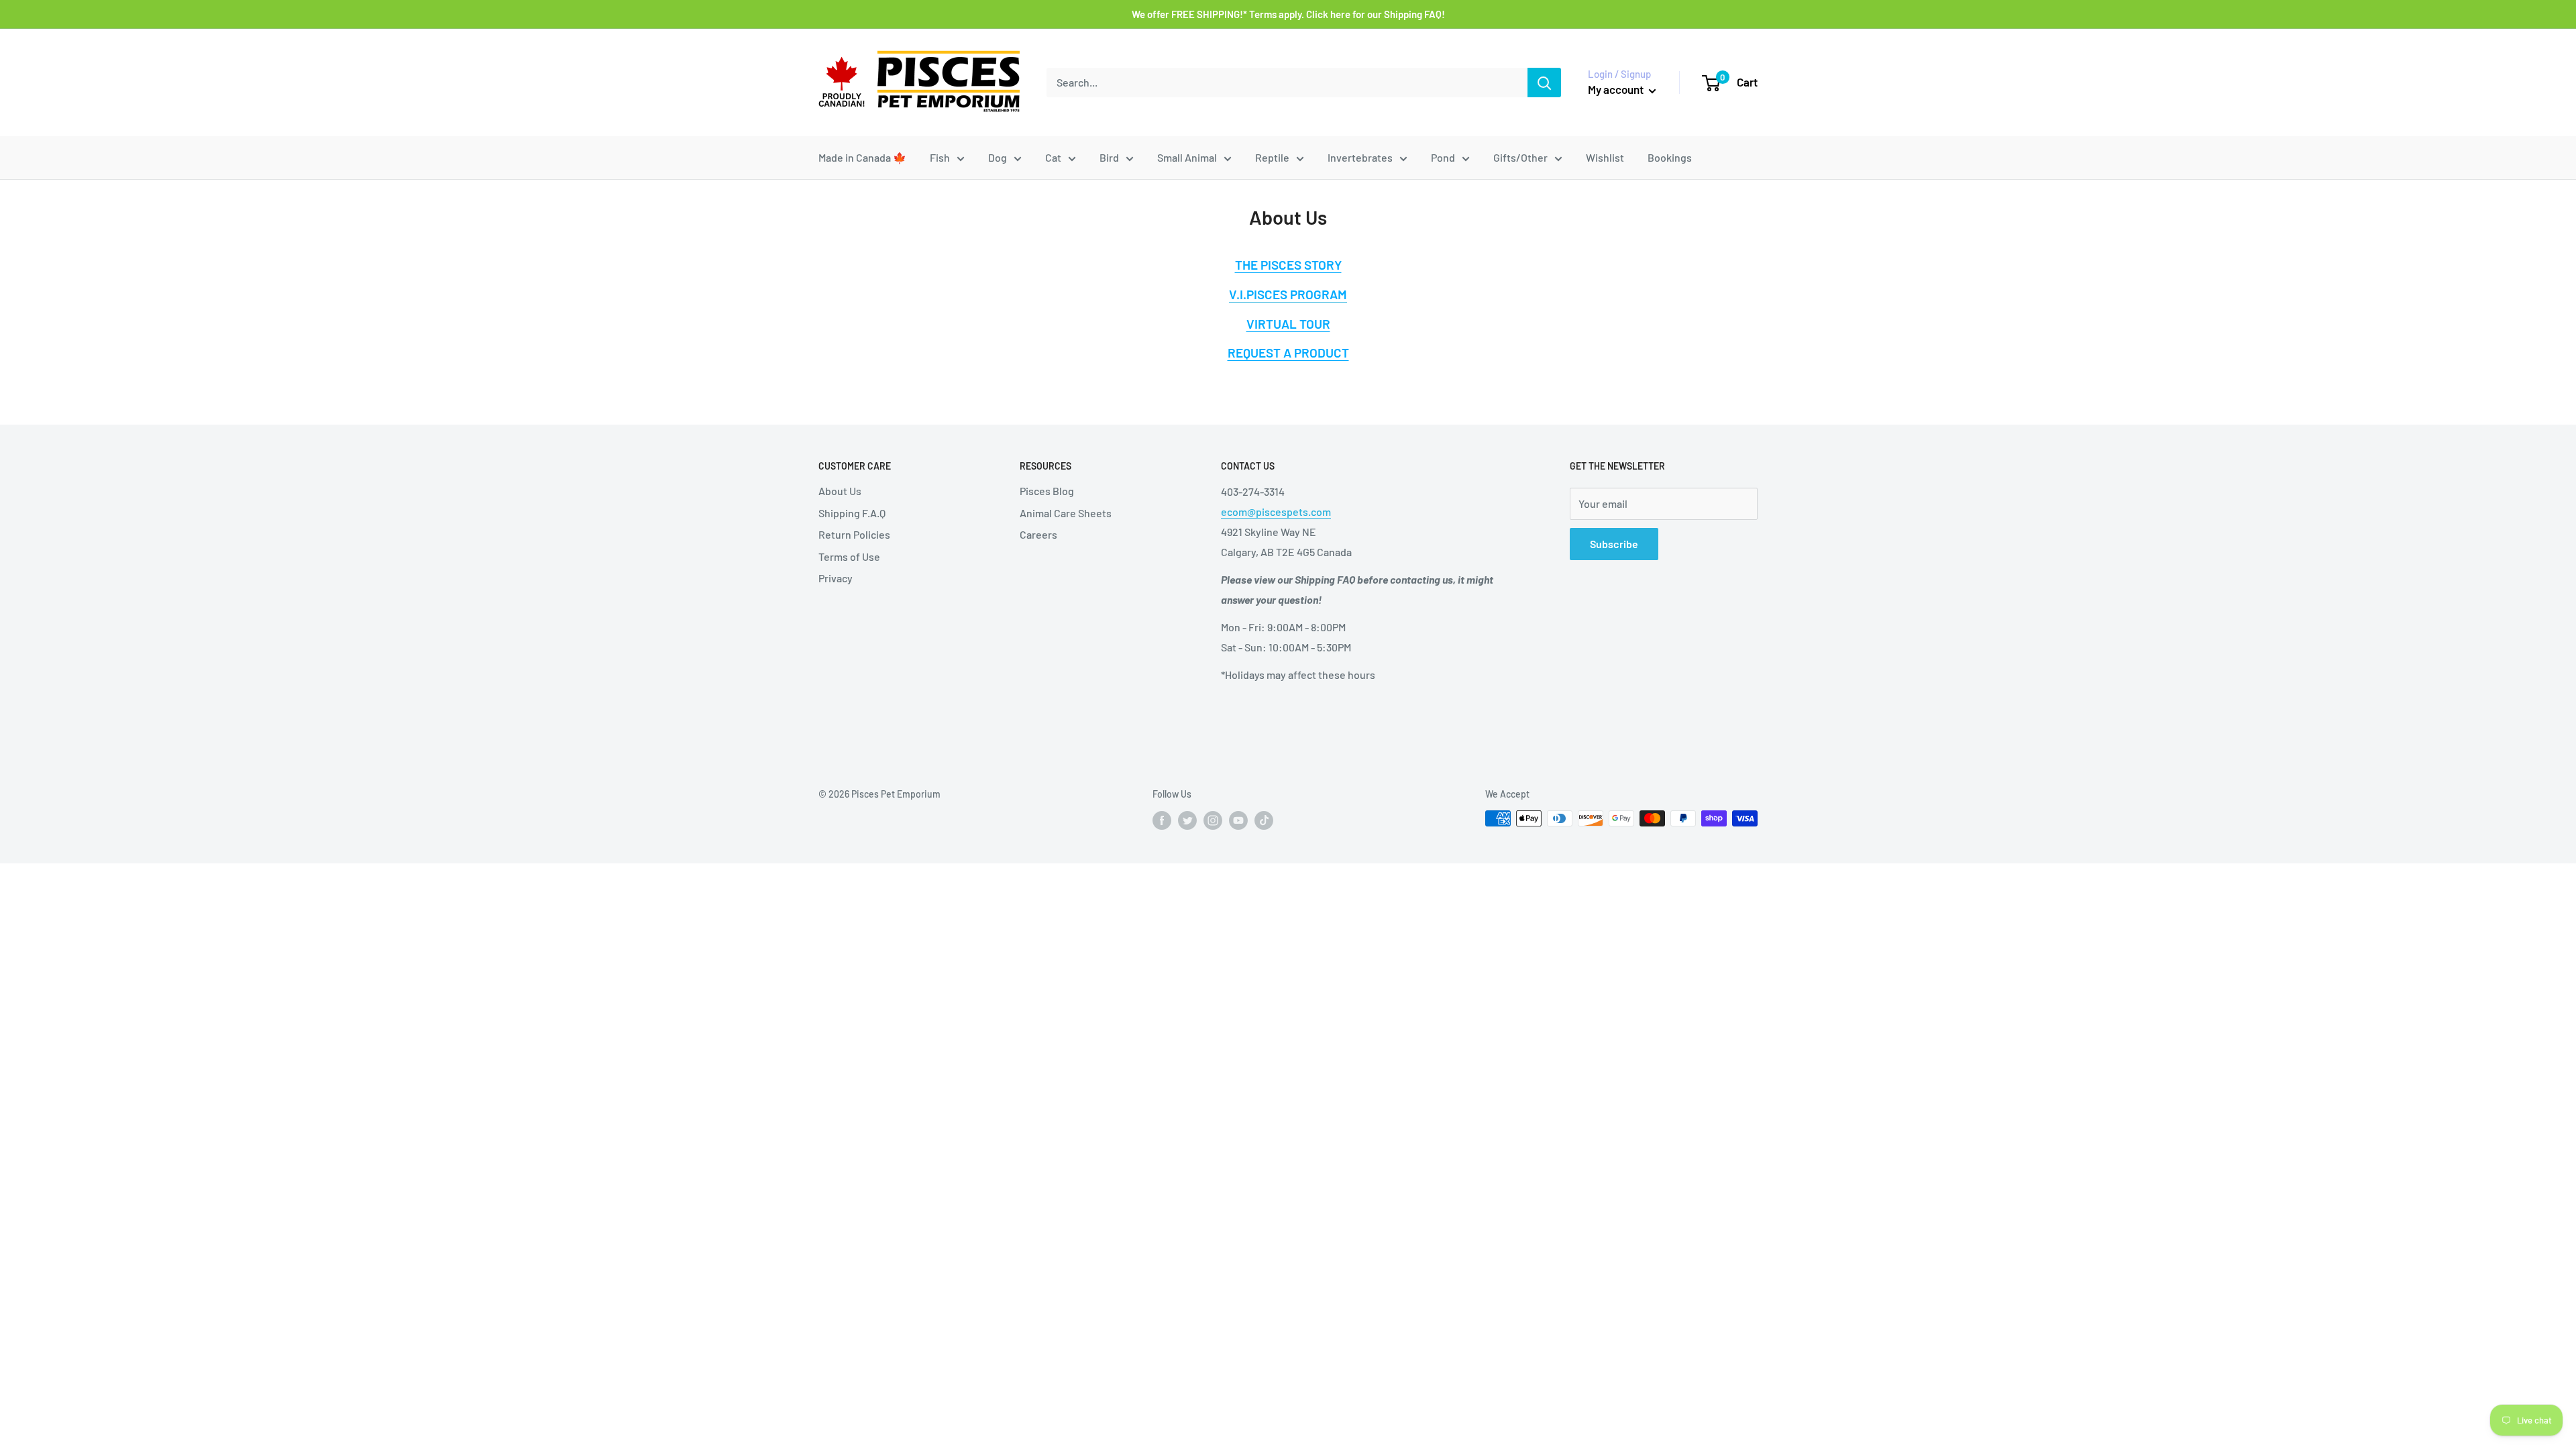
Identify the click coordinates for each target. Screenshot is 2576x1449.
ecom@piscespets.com (1276, 512)
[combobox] (1287, 83)
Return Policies (854, 534)
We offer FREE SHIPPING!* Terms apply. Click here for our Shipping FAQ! (1288, 14)
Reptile (1272, 157)
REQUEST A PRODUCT (1288, 353)
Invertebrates (1360, 157)
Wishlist (1605, 157)
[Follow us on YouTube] (1238, 820)
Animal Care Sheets (1066, 513)
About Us (840, 491)
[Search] (1544, 83)
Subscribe (1614, 544)
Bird (1109, 157)
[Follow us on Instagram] (1213, 820)
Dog (998, 157)
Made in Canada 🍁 (862, 157)
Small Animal (1187, 157)
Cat (1053, 157)
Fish (940, 157)
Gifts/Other (1520, 157)
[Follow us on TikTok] (1264, 820)
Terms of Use (849, 556)
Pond (1443, 157)
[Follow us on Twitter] (1187, 820)
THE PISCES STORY (1288, 265)
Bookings (1670, 157)
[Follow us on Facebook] (1162, 820)
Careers (1038, 534)
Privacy (836, 578)
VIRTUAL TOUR (1288, 324)
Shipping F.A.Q (852, 513)
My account (1617, 89)
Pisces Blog (1047, 491)
